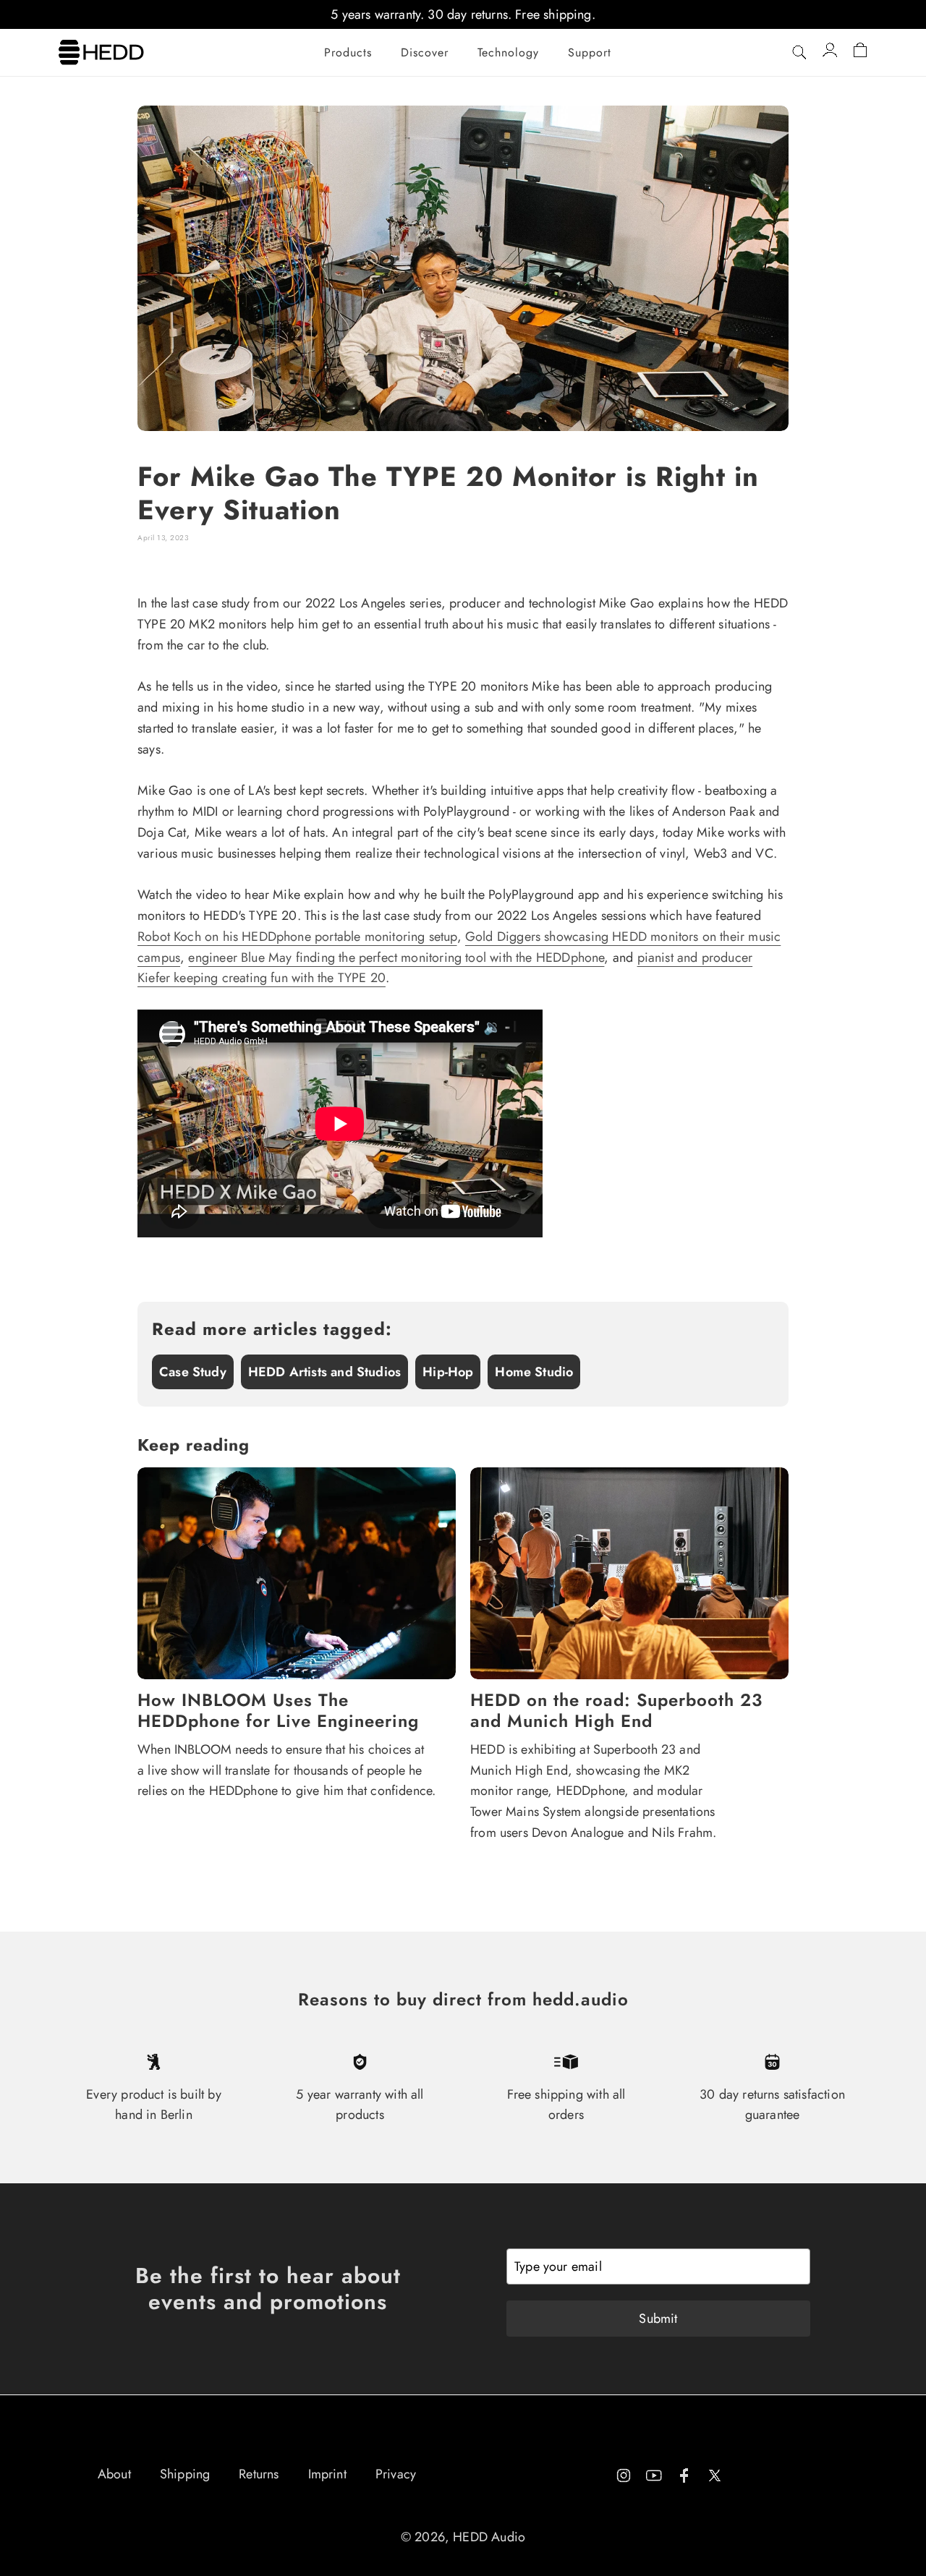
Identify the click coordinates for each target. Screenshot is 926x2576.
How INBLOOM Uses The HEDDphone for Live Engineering (278, 1711)
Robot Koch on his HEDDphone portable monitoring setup (297, 937)
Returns (259, 2474)
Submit (658, 2319)
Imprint (327, 2474)
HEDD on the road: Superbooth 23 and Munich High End (616, 1711)
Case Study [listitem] (193, 1372)
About (114, 2474)
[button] (348, 53)
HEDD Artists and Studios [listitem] (324, 1372)
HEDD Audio (489, 2537)
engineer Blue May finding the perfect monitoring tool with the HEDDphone (396, 958)
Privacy (396, 2474)
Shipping (185, 2474)
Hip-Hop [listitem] (448, 1372)
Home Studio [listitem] (534, 1372)
